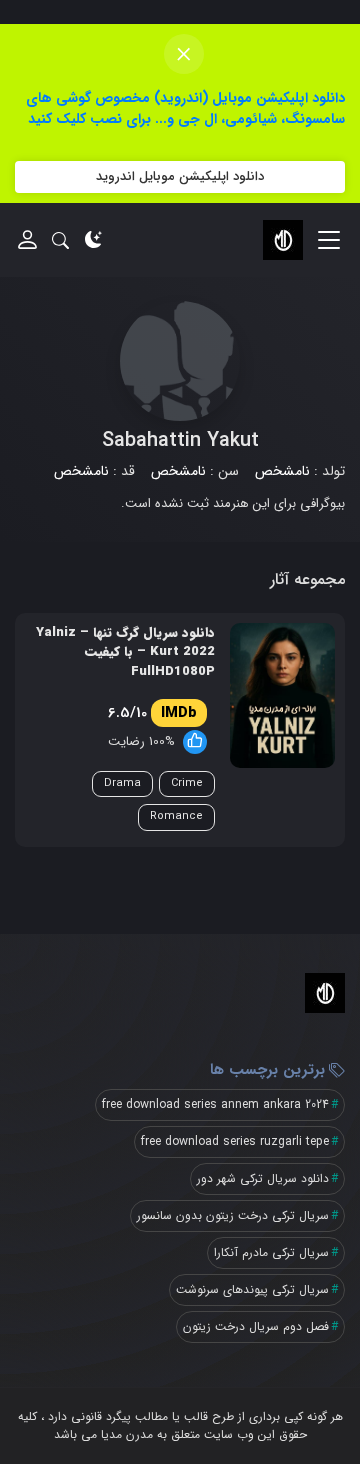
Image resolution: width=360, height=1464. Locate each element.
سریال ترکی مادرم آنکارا (271, 1252)
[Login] (27, 239)
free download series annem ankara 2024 (215, 1104)
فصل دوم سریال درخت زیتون (256, 1326)
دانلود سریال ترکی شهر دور (263, 1178)
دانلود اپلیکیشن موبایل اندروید (180, 176)
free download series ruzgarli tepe (235, 1141)
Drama (122, 783)
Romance (176, 816)
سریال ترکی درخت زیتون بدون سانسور (233, 1215)
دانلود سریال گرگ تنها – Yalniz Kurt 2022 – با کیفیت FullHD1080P (125, 652)
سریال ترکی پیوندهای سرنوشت (252, 1289)
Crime (187, 783)
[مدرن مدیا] (283, 240)
